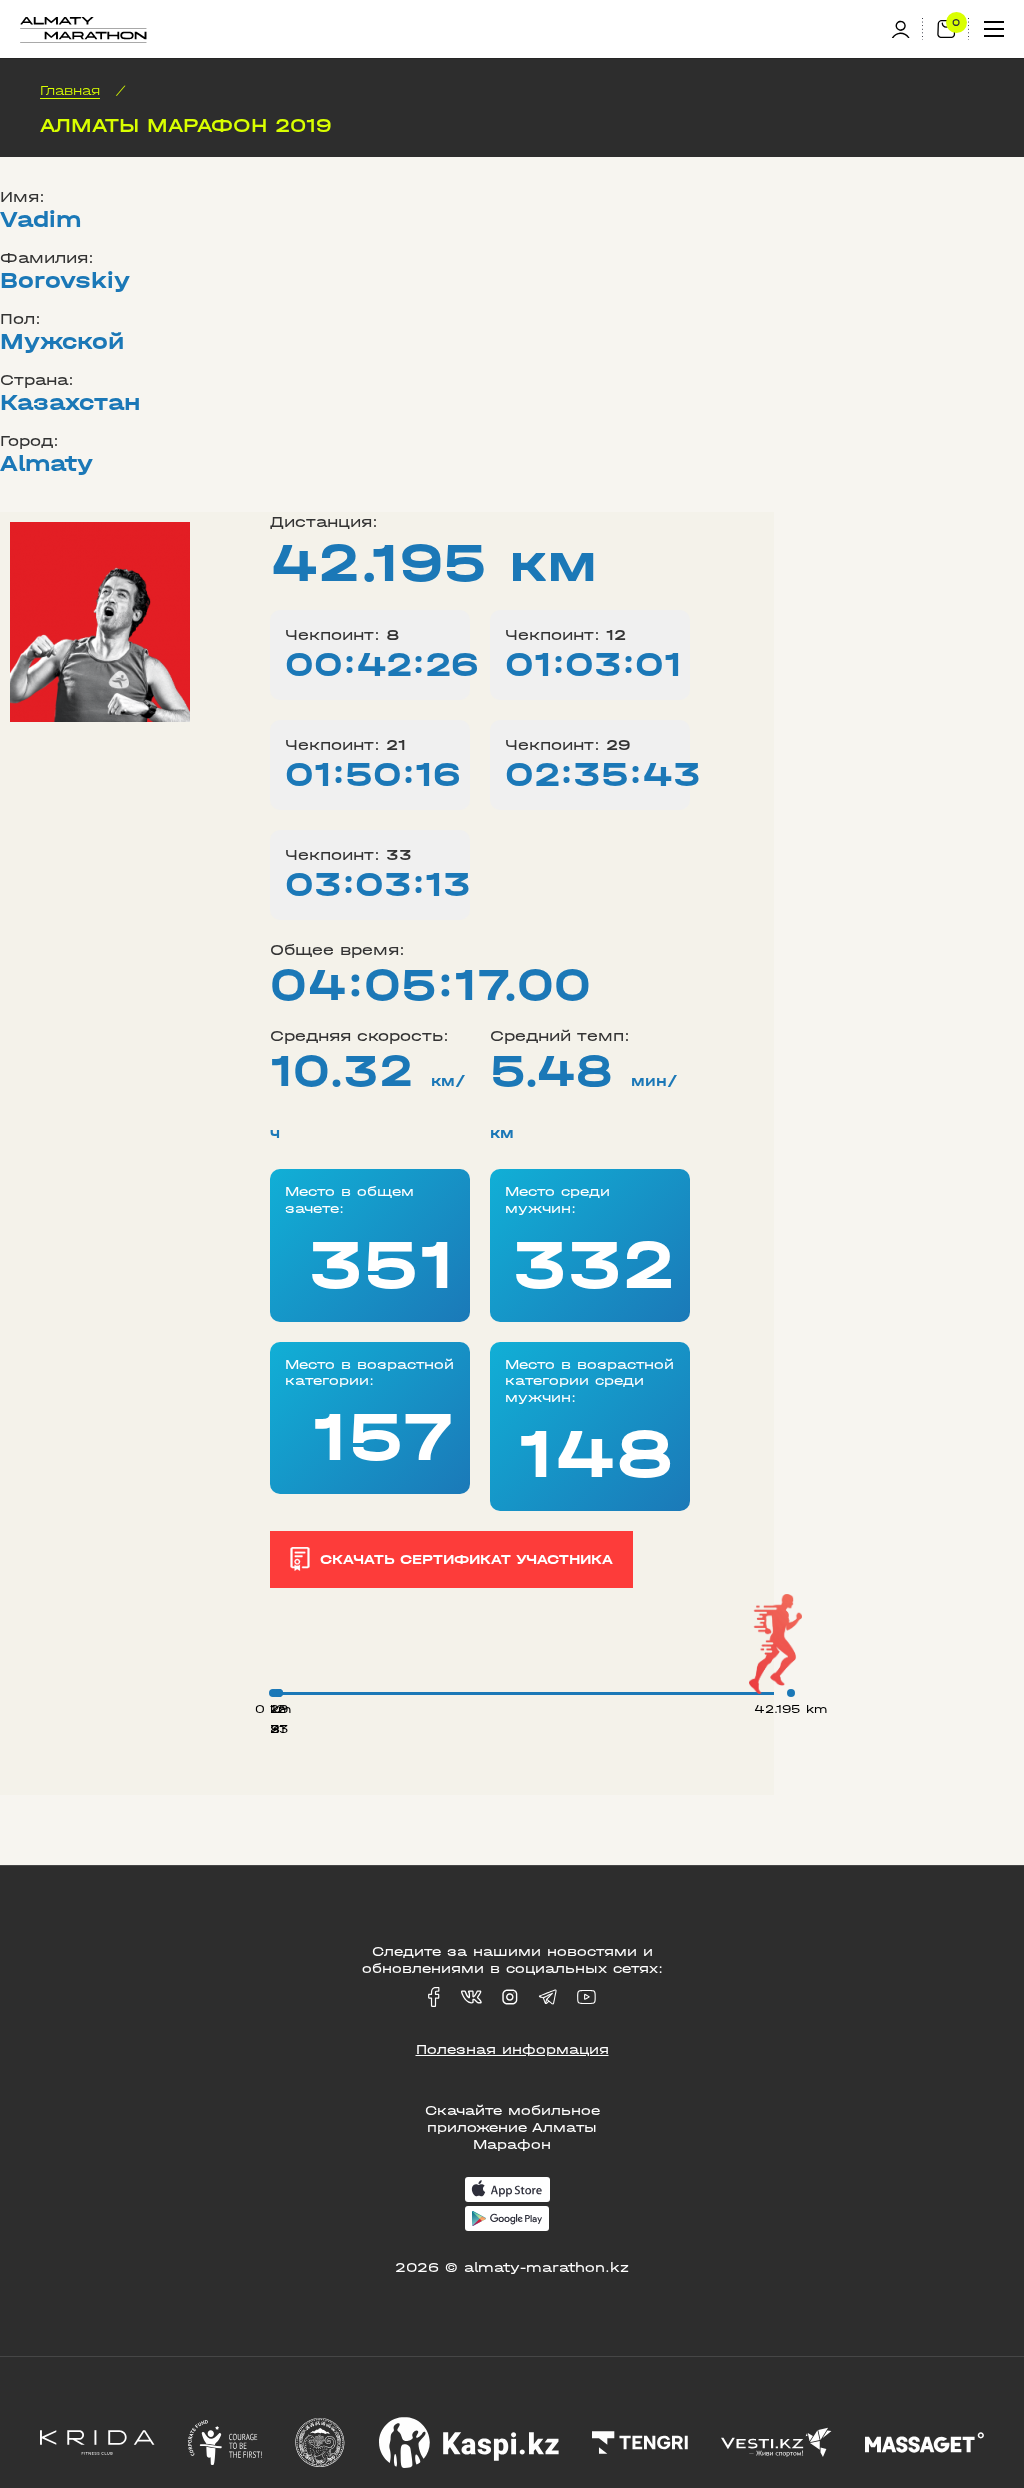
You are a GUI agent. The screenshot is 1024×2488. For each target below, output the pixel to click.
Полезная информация (512, 2049)
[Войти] (907, 29)
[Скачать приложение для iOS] (507, 2191)
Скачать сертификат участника (466, 1559)
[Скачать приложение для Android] (507, 2220)
